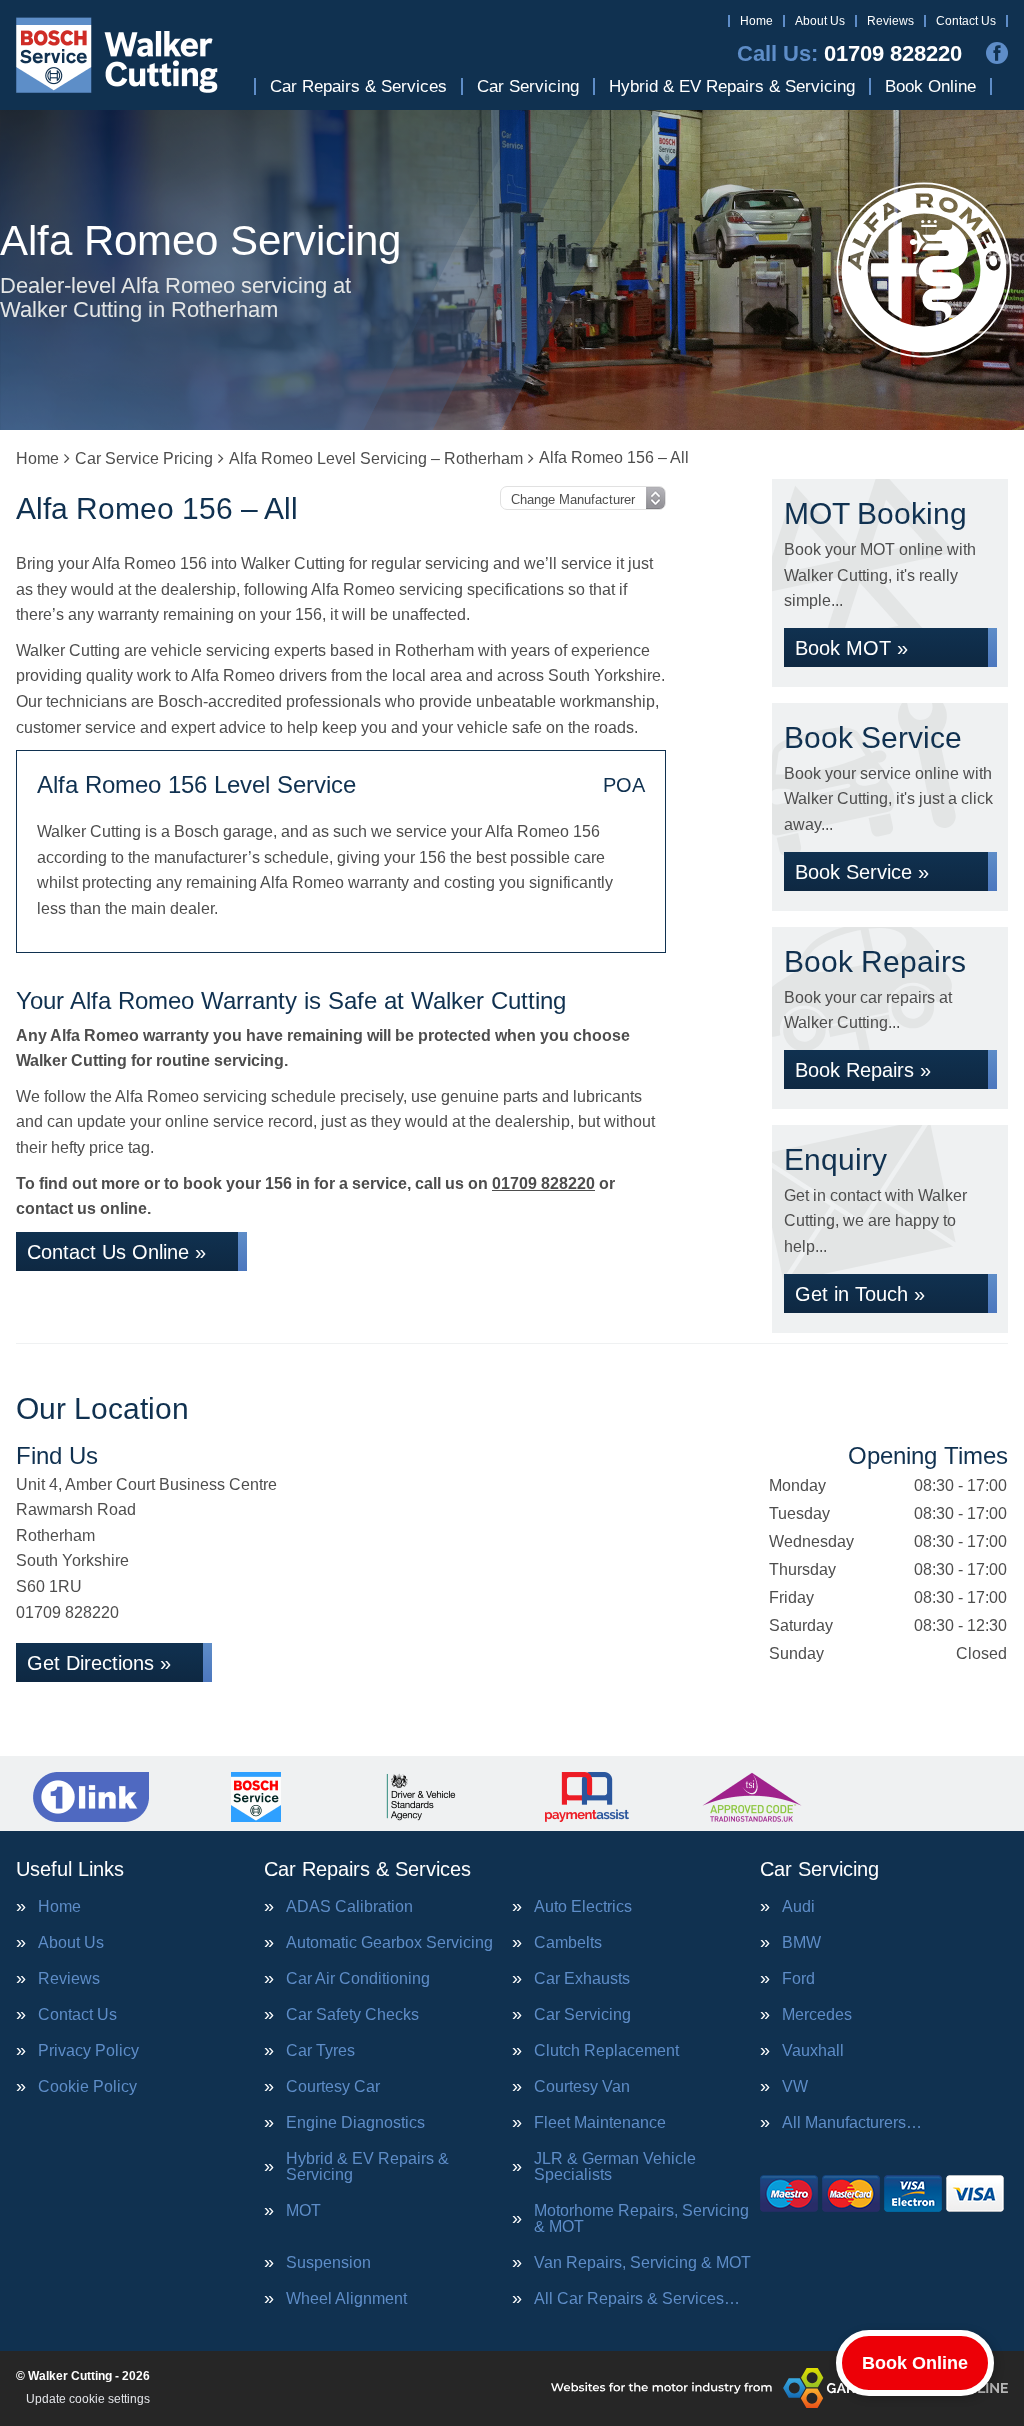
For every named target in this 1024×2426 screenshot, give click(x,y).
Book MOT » (851, 648)
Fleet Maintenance (600, 2123)
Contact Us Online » (116, 1252)
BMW (801, 1943)
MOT (303, 2211)
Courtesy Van (582, 2087)
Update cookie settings (88, 2399)
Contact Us (966, 21)
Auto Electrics (583, 1907)
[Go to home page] (117, 55)
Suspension (328, 2263)
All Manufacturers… (852, 2123)
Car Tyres (320, 2051)
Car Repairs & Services (358, 86)
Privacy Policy (88, 2051)
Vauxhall (813, 2051)
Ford (798, 1979)
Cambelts (568, 1943)
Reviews (890, 21)
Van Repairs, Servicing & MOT (642, 2263)
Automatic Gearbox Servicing (389, 1943)
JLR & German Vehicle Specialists (615, 2167)
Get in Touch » (860, 1294)
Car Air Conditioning (358, 1979)
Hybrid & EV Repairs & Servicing (732, 86)
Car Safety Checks (352, 2015)
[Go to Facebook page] (997, 53)
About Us (820, 21)
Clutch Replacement (606, 2051)
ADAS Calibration (349, 1907)
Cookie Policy (87, 2087)
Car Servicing (528, 86)
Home (756, 21)
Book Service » (862, 872)
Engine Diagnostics (355, 2123)
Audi (798, 1907)
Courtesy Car (333, 2087)
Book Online (930, 86)
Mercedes (817, 2015)
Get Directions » (99, 1663)
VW (795, 2087)
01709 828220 (849, 54)
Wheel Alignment (346, 2299)
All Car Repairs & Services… (637, 2299)
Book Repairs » (863, 1070)
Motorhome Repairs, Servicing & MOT (641, 2219)
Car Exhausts (582, 1979)
